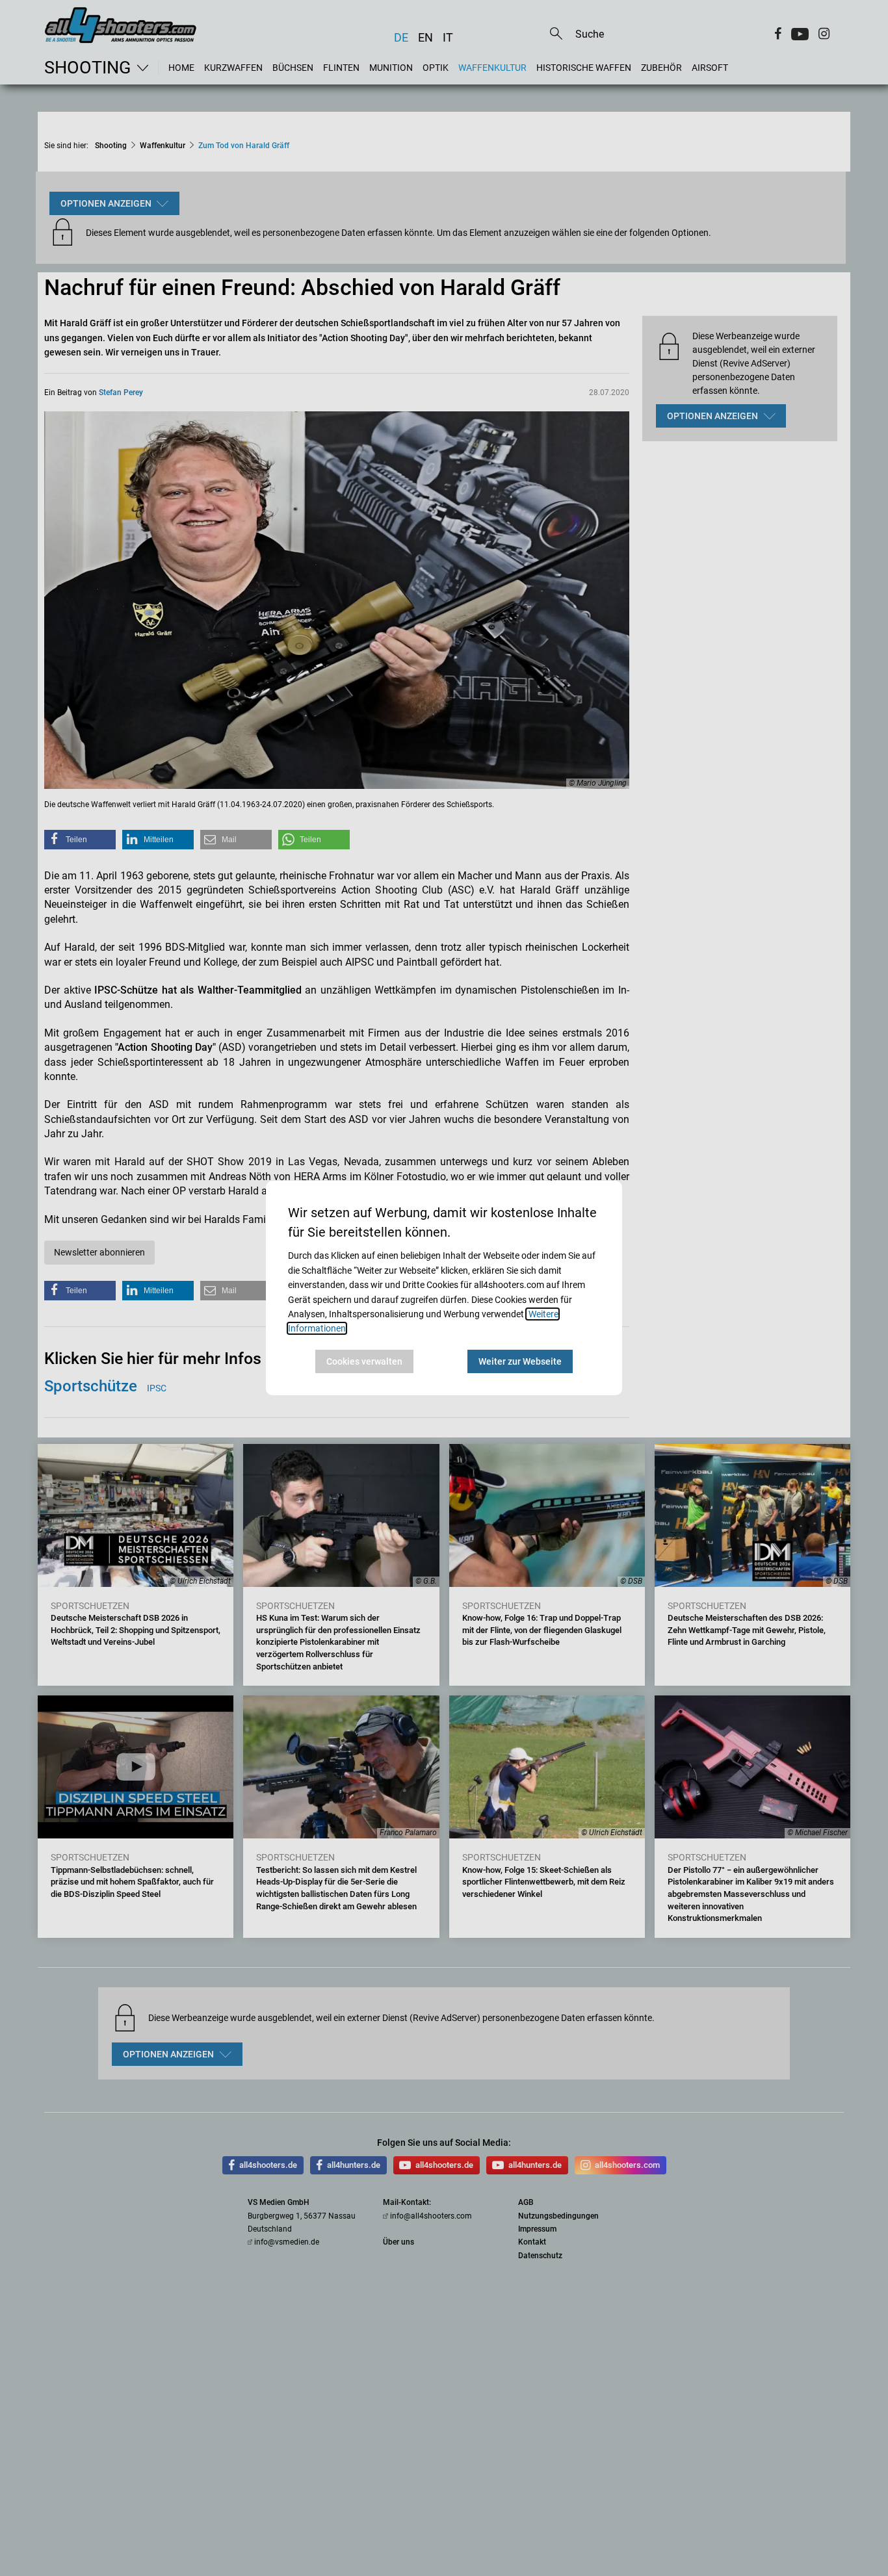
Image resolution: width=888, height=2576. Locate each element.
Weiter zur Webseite (520, 1361)
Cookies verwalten (364, 1361)
